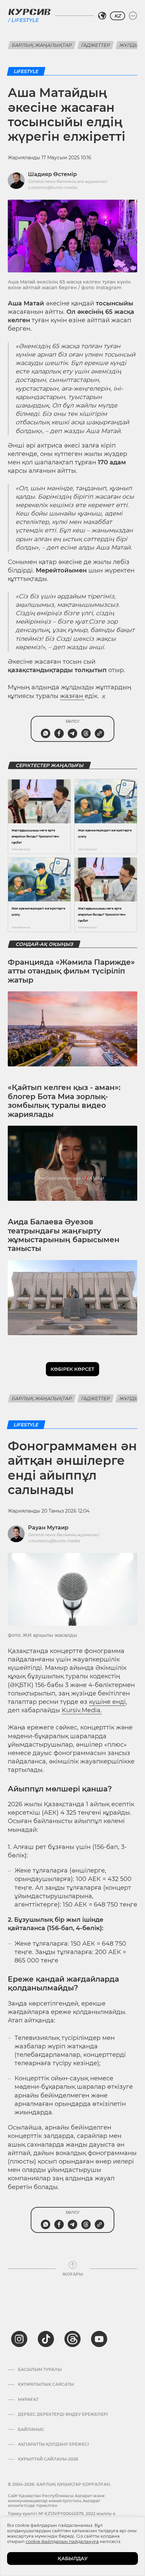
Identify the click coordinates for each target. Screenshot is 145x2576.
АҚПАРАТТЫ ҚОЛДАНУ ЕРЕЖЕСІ (53, 2444)
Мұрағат (28, 2400)
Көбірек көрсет (72, 1369)
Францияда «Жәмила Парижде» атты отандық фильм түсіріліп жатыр (71, 971)
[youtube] (99, 2339)
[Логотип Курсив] (29, 12)
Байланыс (31, 2430)
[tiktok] (46, 2339)
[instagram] (19, 2339)
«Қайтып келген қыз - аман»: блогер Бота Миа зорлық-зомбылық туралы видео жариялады (64, 1101)
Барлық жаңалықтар (42, 45)
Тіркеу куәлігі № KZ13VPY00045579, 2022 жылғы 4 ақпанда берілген (62, 2516)
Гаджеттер (96, 45)
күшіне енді (107, 1702)
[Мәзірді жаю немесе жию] (133, 16)
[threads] (72, 2339)
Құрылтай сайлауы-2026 (48, 2459)
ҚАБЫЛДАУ (73, 2558)
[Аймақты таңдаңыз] (102, 16)
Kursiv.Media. (82, 1710)
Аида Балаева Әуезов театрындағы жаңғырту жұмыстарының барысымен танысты (64, 1235)
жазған (72, 696)
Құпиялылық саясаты (46, 2384)
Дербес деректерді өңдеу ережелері (63, 2414)
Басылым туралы (40, 2370)
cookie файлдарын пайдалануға (62, 2541)
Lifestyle (25, 20)
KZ (118, 16)
